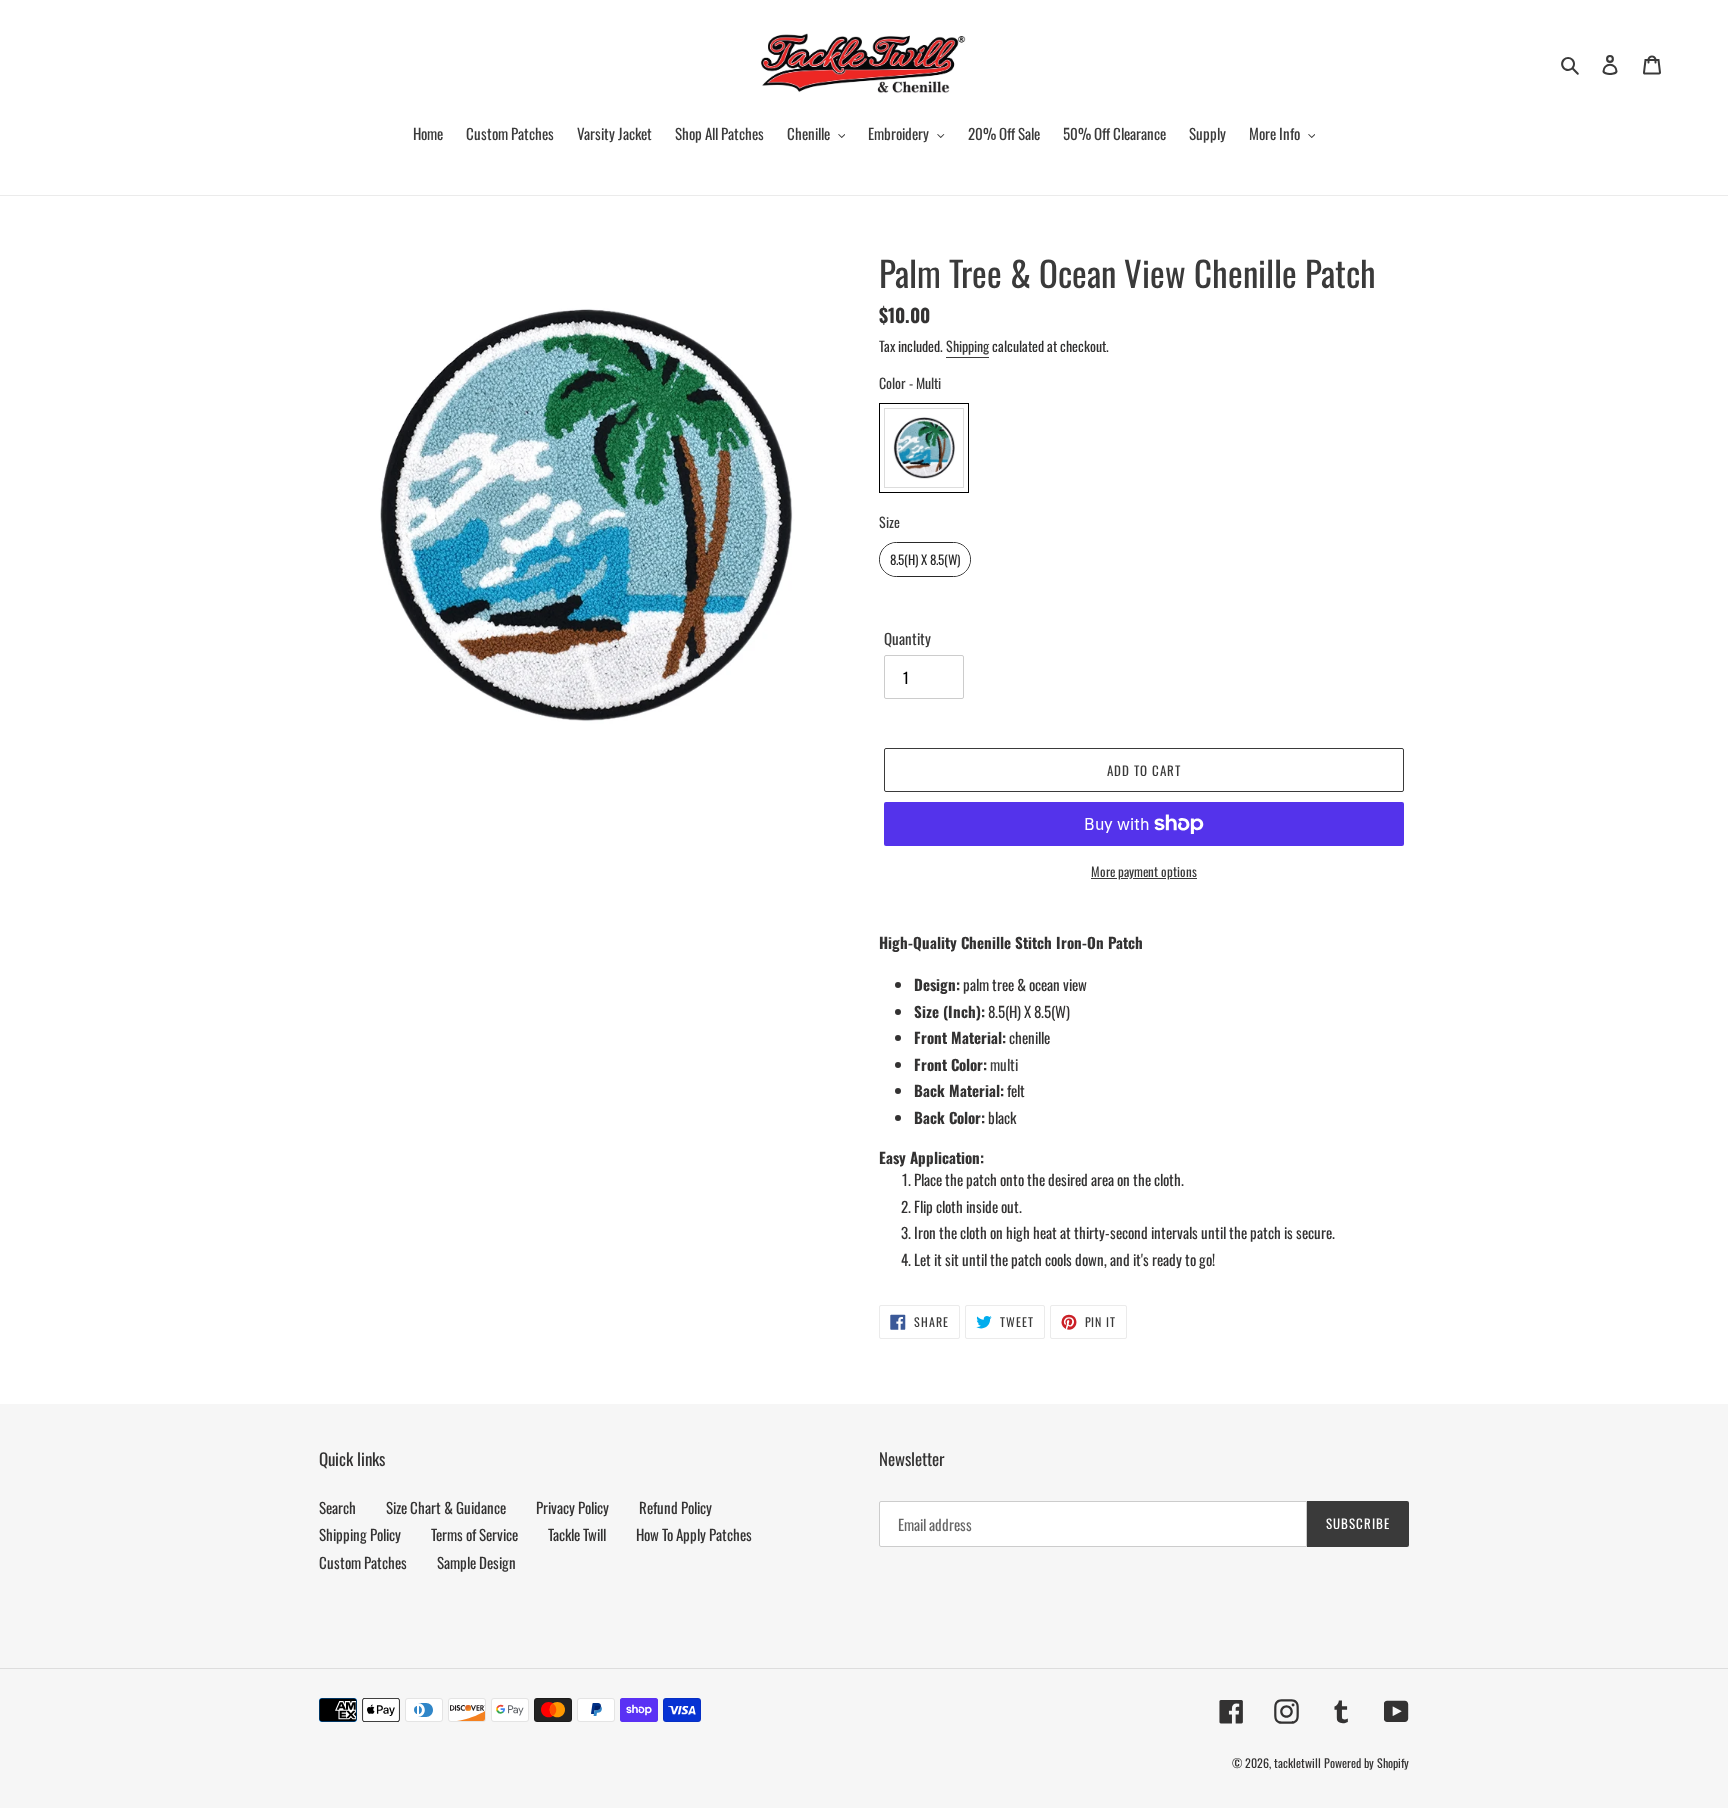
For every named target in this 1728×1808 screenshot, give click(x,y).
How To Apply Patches (694, 1534)
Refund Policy (675, 1507)
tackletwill (1297, 1762)
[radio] (924, 448)
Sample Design (476, 1562)
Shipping (967, 345)
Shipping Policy (360, 1534)
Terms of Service (474, 1534)
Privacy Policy (572, 1507)
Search (337, 1507)
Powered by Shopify (1366, 1762)
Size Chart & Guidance (446, 1507)
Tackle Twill (577, 1534)
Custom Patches (363, 1562)
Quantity (907, 638)
